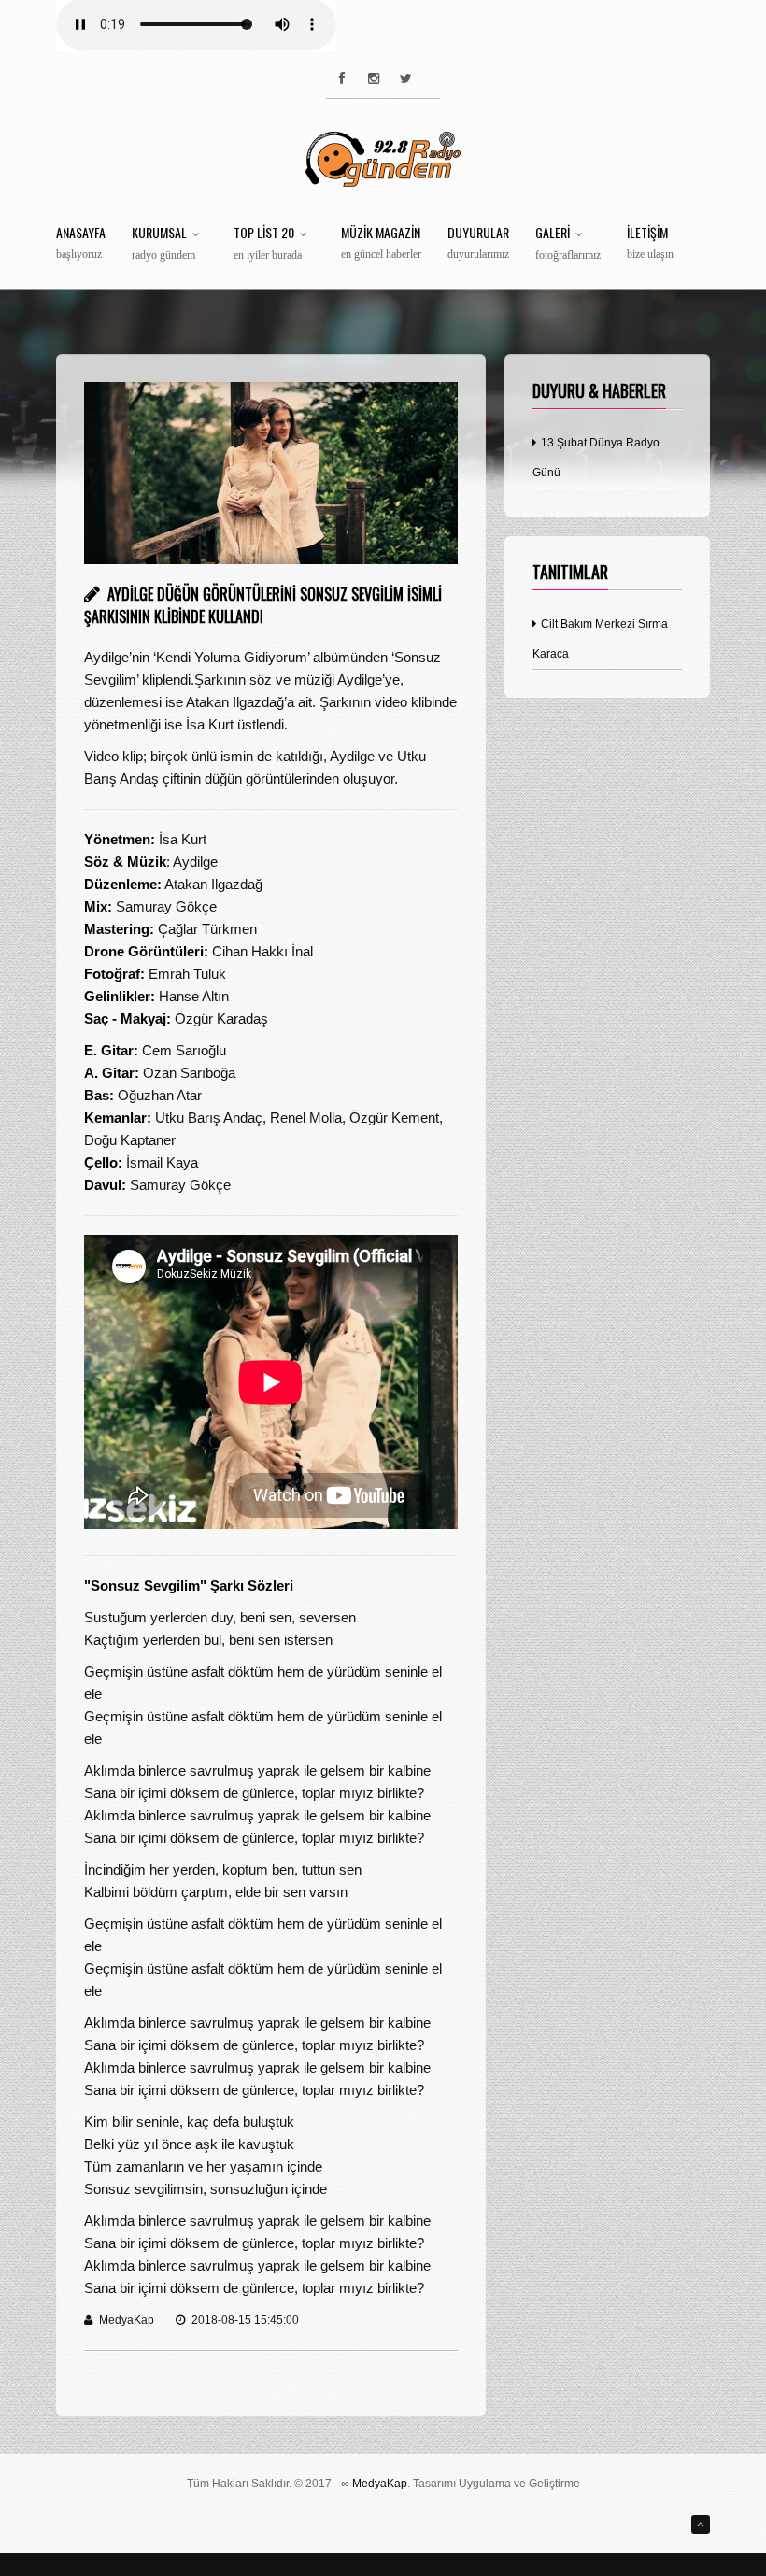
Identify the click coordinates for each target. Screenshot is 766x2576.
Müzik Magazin (381, 243)
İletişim (650, 243)
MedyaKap (380, 2484)
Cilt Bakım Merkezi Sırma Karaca (600, 639)
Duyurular (478, 243)
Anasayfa (81, 243)
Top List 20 (268, 244)
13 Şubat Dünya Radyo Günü (596, 458)
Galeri (568, 244)
